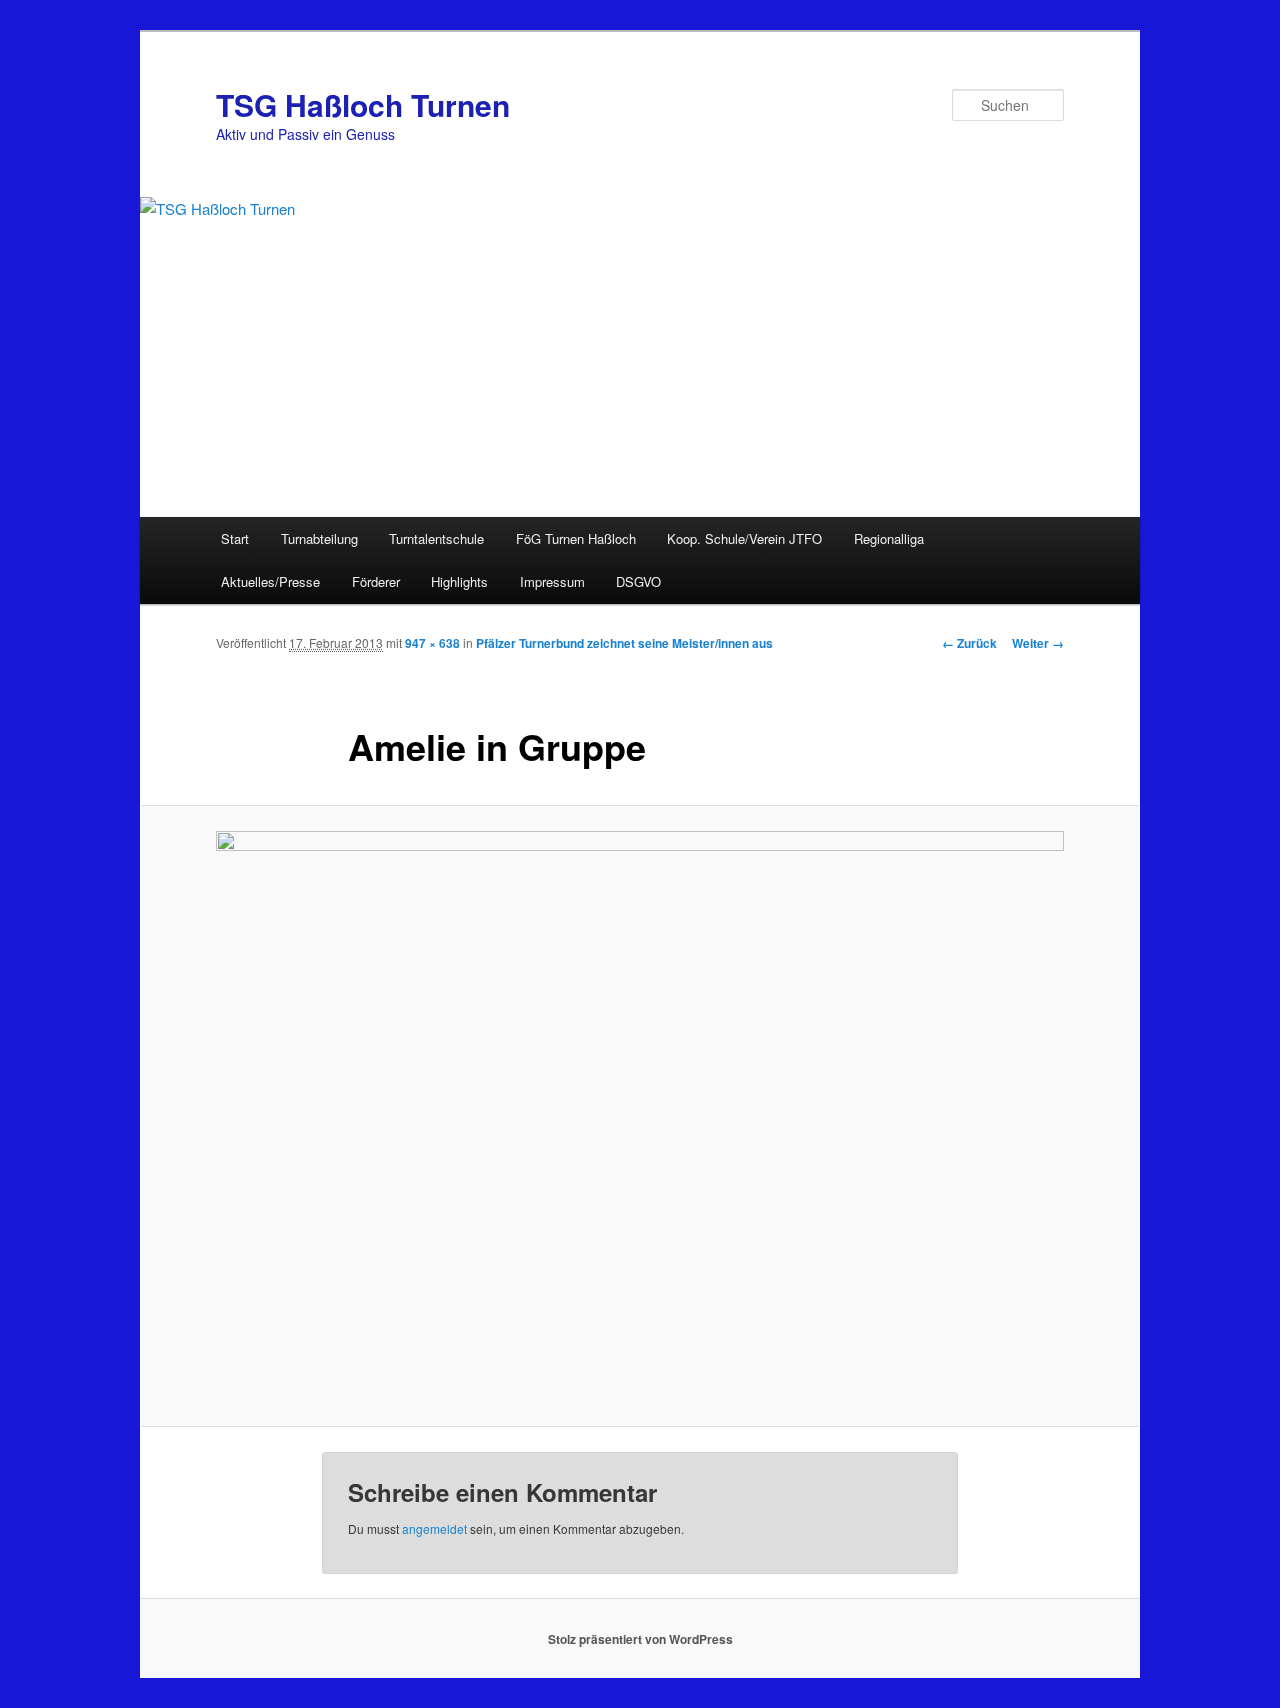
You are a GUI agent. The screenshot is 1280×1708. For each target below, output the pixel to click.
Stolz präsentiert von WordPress (640, 1639)
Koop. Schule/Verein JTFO (744, 538)
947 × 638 (432, 643)
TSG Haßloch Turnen (363, 104)
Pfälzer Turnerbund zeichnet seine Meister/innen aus (624, 643)
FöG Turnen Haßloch (576, 538)
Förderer (376, 581)
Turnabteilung (319, 538)
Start (235, 538)
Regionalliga (889, 538)
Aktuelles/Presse (270, 581)
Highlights (459, 581)
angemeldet (434, 1528)
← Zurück (969, 643)
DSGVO (638, 581)
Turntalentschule (436, 538)
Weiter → (1038, 643)
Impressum (552, 581)
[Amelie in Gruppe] (640, 1116)
